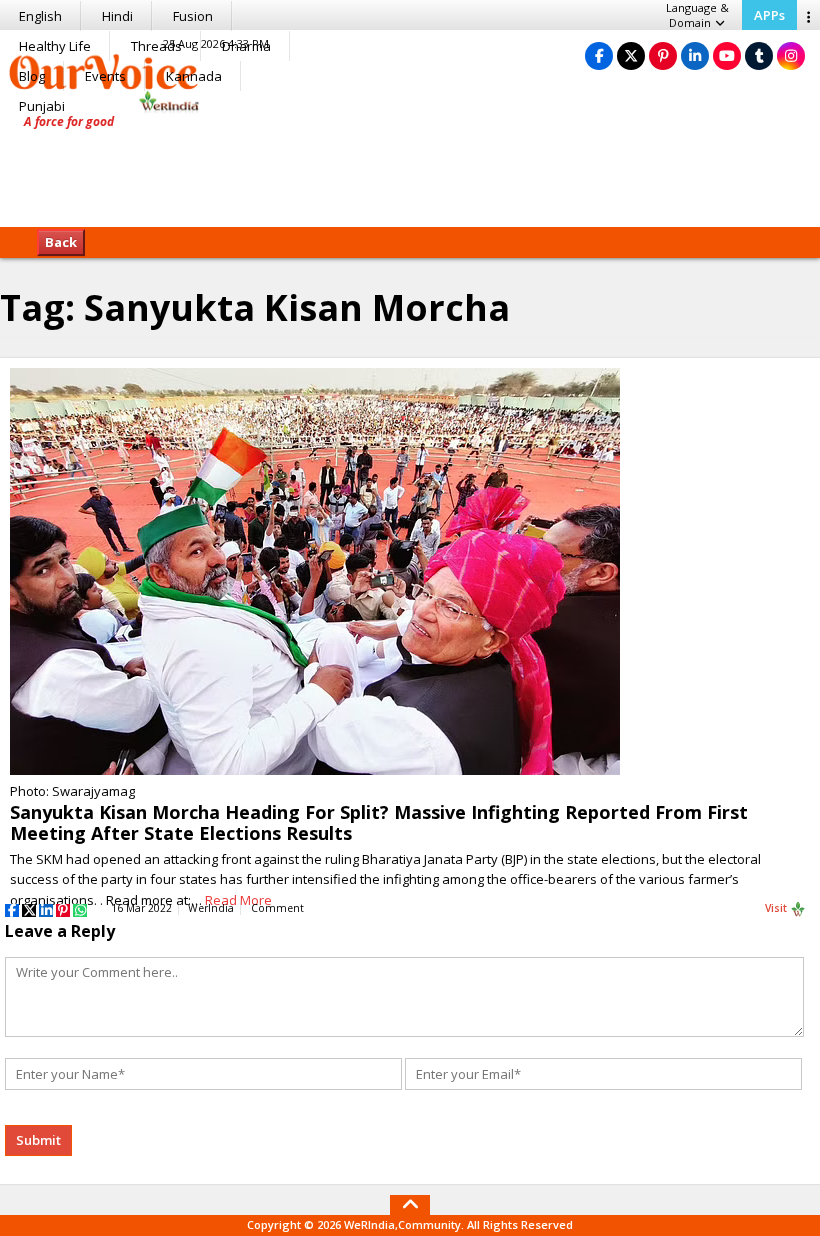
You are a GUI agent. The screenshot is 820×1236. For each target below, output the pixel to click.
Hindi (117, 16)
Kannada (194, 76)
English (40, 16)
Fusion (193, 16)
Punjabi (42, 106)
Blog (32, 76)
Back (61, 242)
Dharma (246, 46)
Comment (277, 908)
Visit (777, 908)
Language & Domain (697, 15)
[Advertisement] (410, 165)
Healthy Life (55, 46)
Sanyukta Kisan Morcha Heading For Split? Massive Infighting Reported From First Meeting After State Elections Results (379, 822)
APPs (769, 15)
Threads (156, 46)
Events (105, 76)
